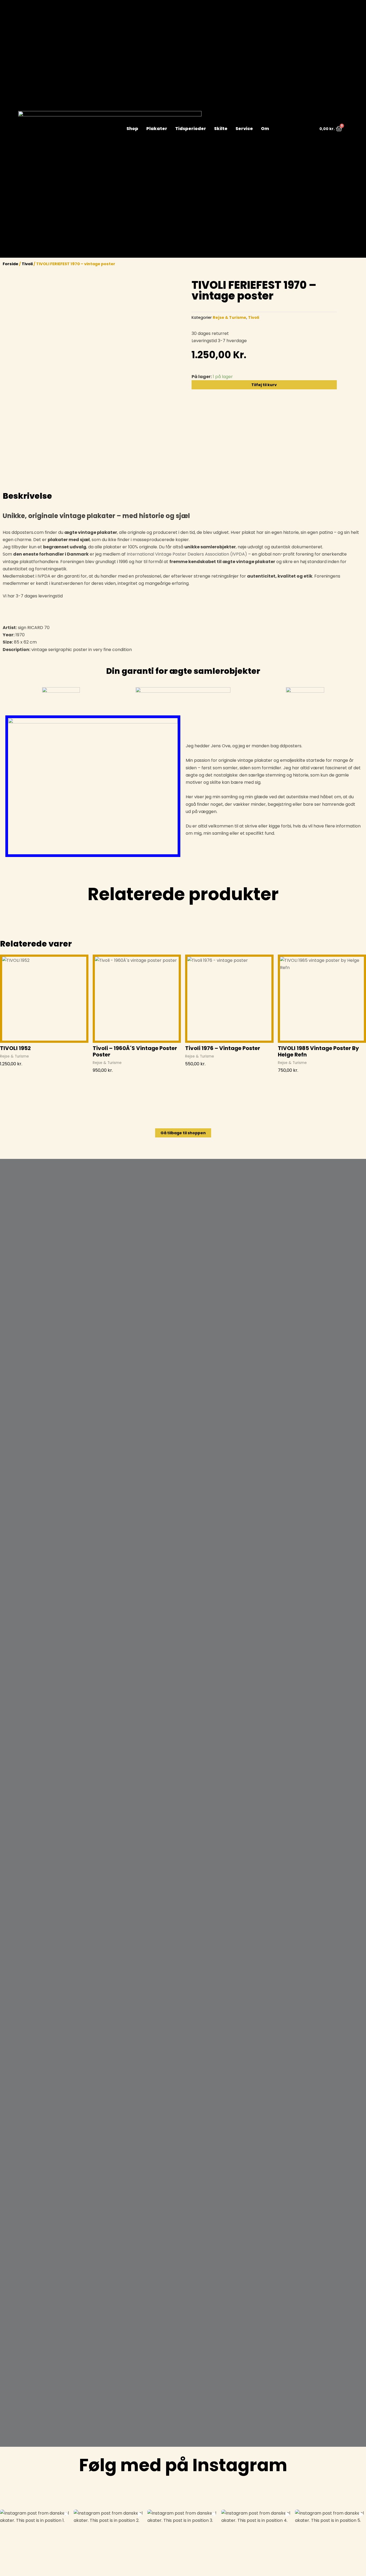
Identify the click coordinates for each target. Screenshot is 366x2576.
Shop (132, 129)
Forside (10, 264)
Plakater (157, 129)
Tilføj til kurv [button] (13, 1073)
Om (265, 129)
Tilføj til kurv (264, 385)
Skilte (221, 129)
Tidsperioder (191, 129)
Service (244, 129)
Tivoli (27, 264)
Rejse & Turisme (229, 317)
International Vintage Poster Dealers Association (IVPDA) (187, 554)
